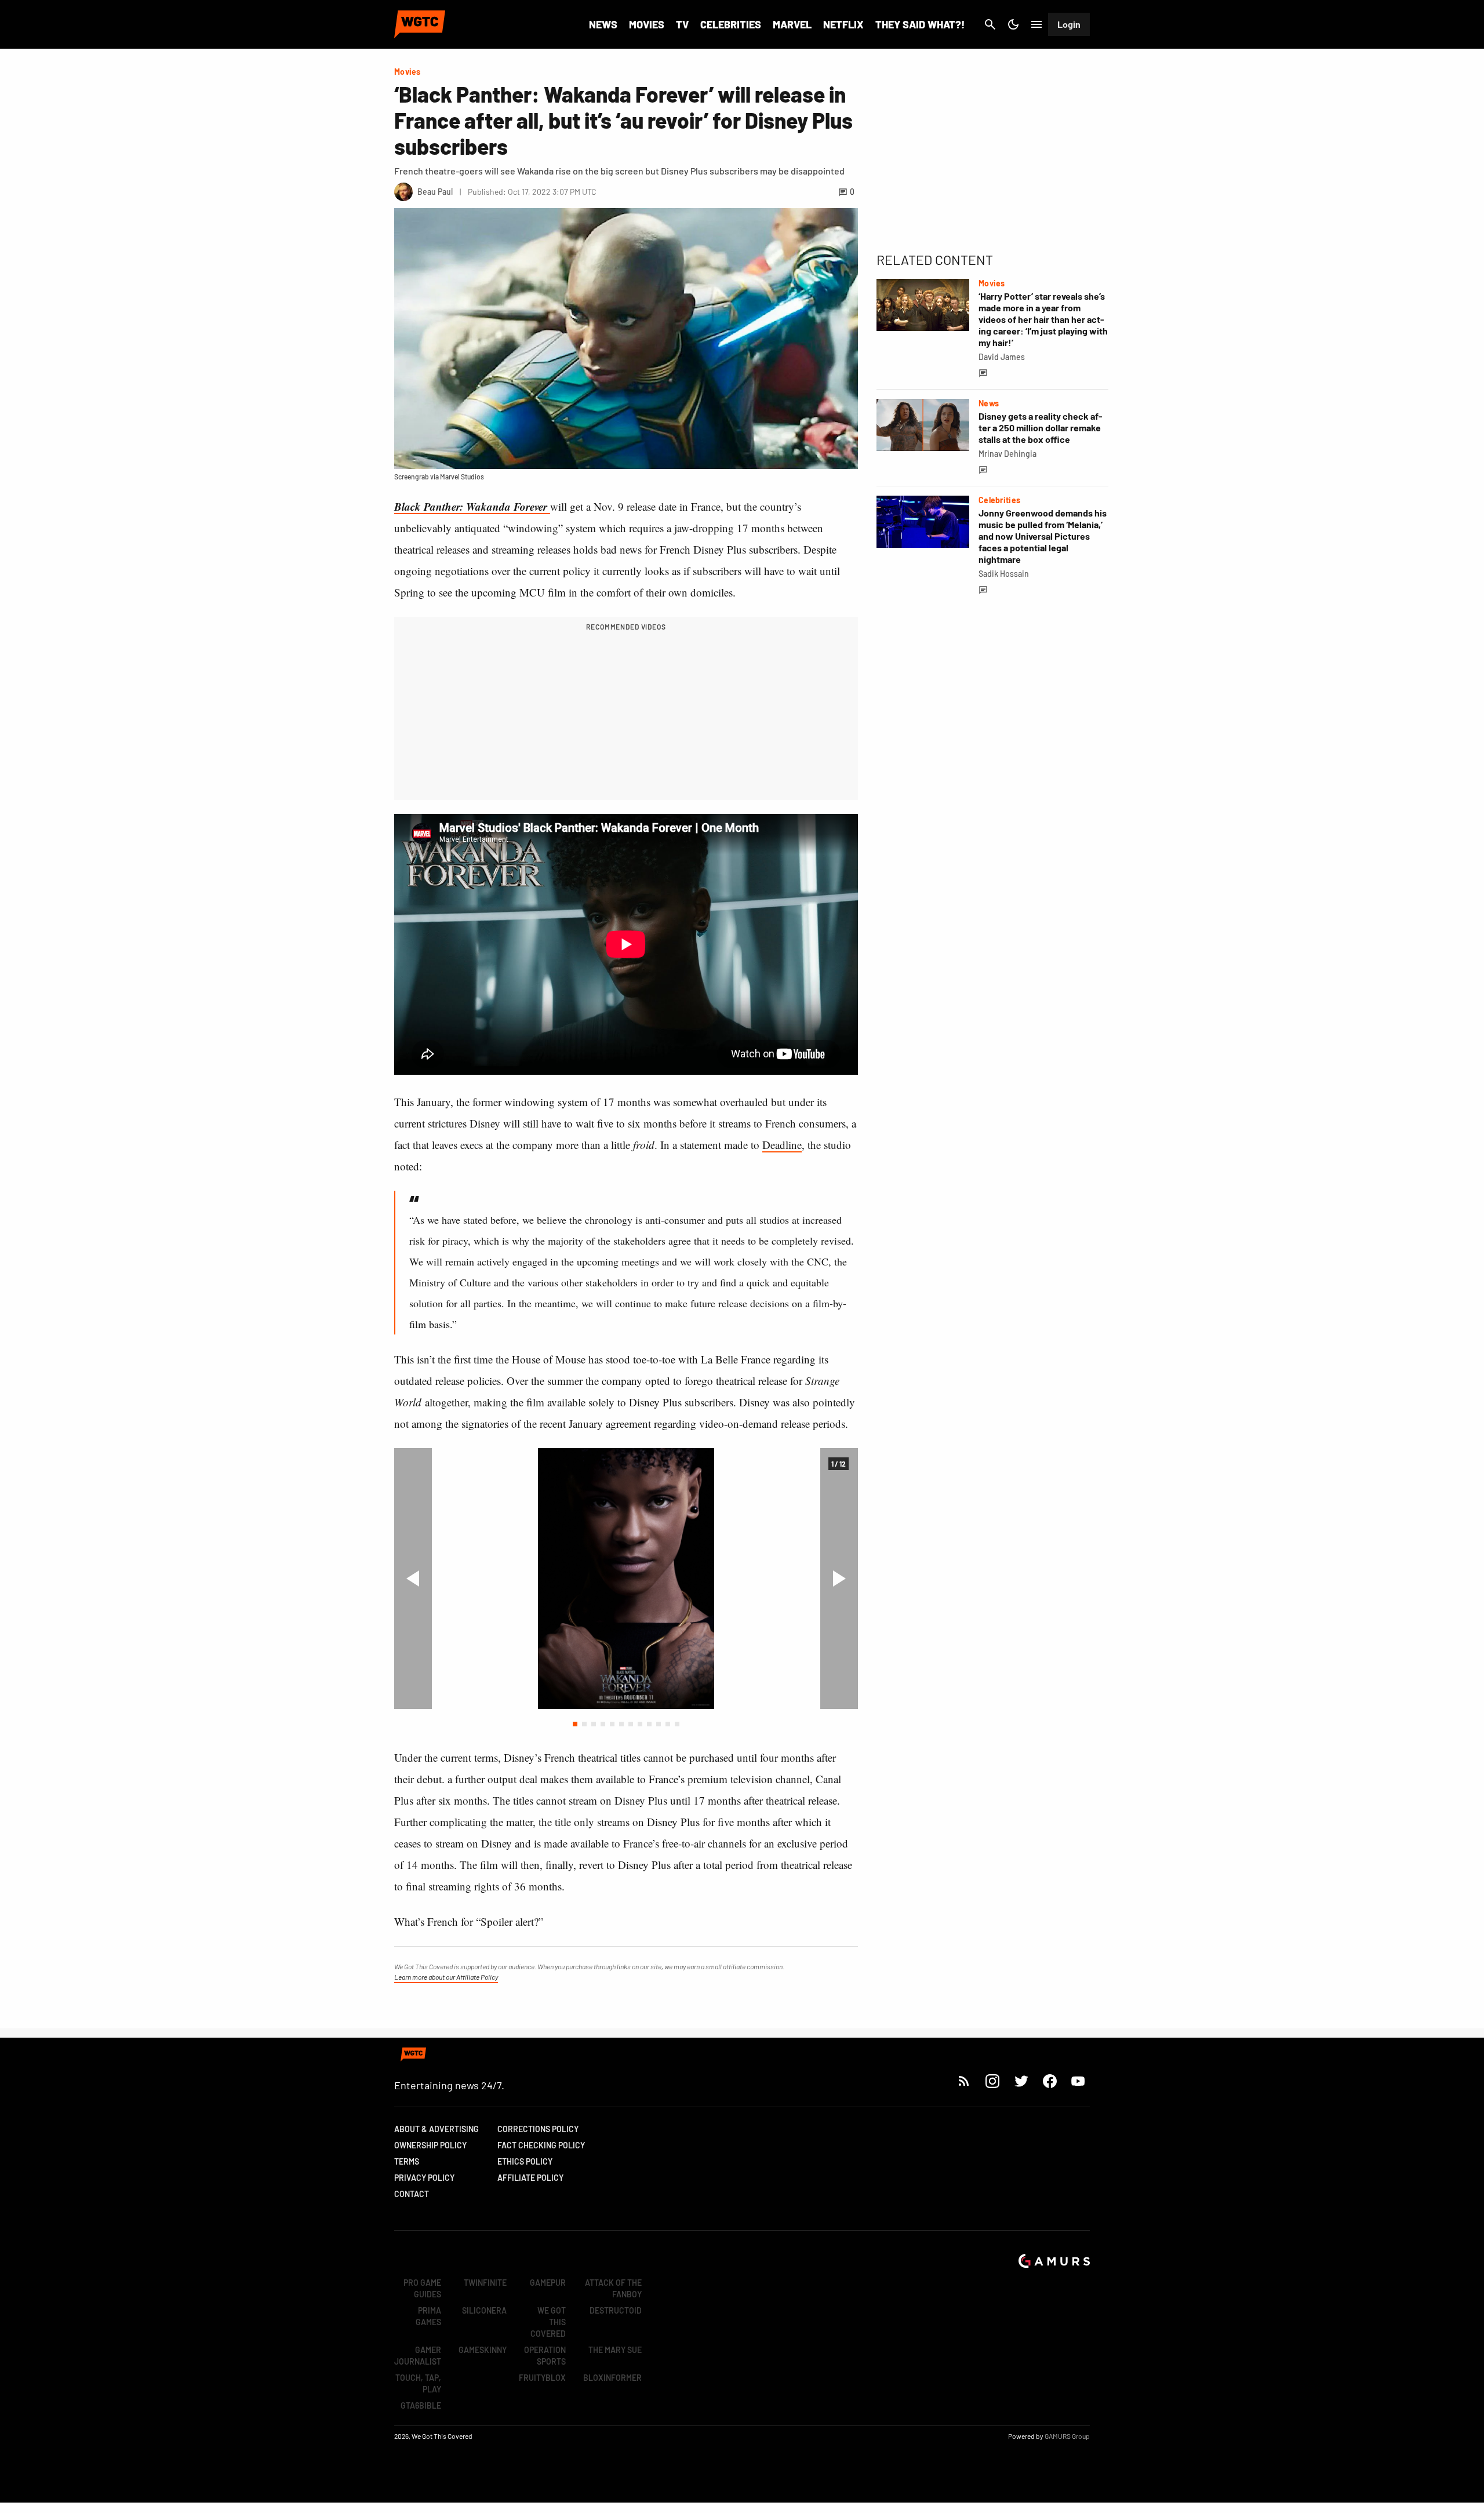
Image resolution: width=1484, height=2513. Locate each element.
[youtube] (1078, 2081)
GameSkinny (483, 2350)
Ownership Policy (430, 2145)
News (603, 24)
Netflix (843, 24)
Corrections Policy (538, 2129)
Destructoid (616, 2310)
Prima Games (428, 2316)
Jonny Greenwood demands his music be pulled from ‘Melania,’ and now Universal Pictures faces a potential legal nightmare (1043, 536)
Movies (647, 24)
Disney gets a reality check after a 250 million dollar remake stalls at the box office (1041, 428)
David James (1002, 357)
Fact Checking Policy (541, 2145)
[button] (575, 1724)
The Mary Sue (615, 2350)
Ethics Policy (525, 2161)
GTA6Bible (421, 2405)
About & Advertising (437, 2129)
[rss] (964, 2081)
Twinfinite (485, 2283)
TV (682, 24)
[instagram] (992, 2081)
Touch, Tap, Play (418, 2383)
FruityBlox (542, 2378)
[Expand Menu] (1036, 24)
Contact (412, 2194)
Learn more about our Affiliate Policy (446, 1977)
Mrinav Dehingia (1007, 454)
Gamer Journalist (418, 2356)
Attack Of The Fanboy (613, 2288)
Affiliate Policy (530, 2178)
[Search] (990, 24)
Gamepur (548, 2283)
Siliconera (484, 2310)
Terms (407, 2161)
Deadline (782, 1145)
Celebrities (731, 24)
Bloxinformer (612, 2378)
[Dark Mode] (1013, 24)
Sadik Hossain (1004, 574)
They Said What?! (920, 24)
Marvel (792, 24)
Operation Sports (545, 2356)
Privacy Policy (424, 2178)
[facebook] (1050, 2081)
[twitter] (1021, 2081)
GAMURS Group (1067, 2436)
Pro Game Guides (422, 2288)
